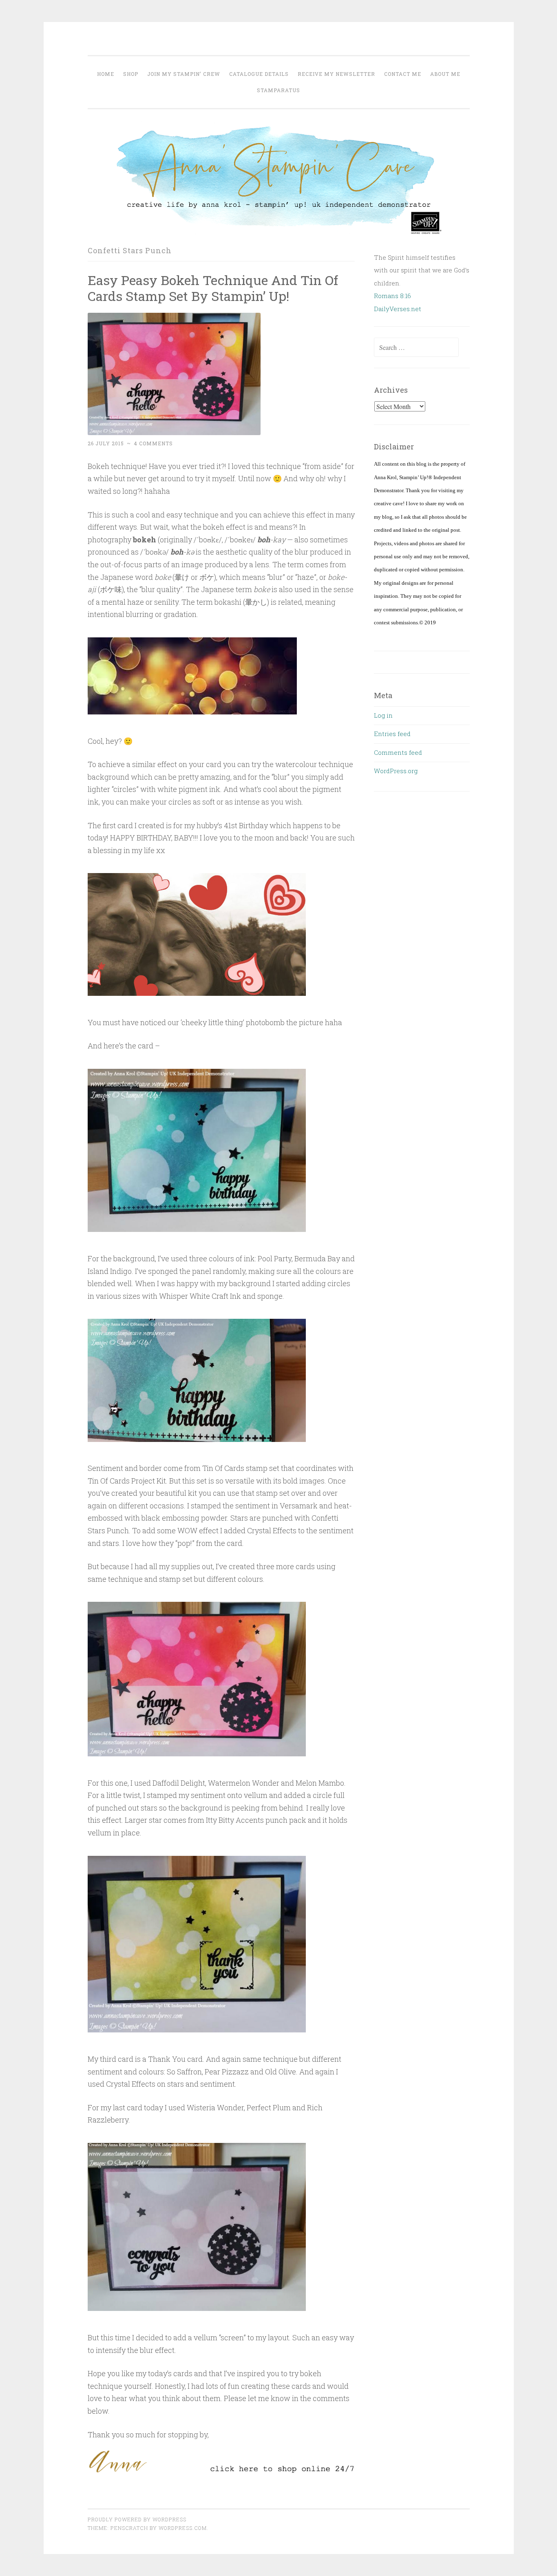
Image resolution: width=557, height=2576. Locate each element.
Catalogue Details (259, 74)
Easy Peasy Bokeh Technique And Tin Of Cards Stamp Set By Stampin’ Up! (213, 288)
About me (445, 74)
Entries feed (392, 734)
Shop (131, 74)
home (106, 74)
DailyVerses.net (398, 309)
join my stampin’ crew (184, 74)
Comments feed (398, 752)
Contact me (403, 74)
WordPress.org (396, 771)
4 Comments (153, 443)
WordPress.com (183, 2528)
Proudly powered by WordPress (137, 2519)
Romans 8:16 (392, 296)
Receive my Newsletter (336, 74)
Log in (383, 715)
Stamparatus (278, 90)
